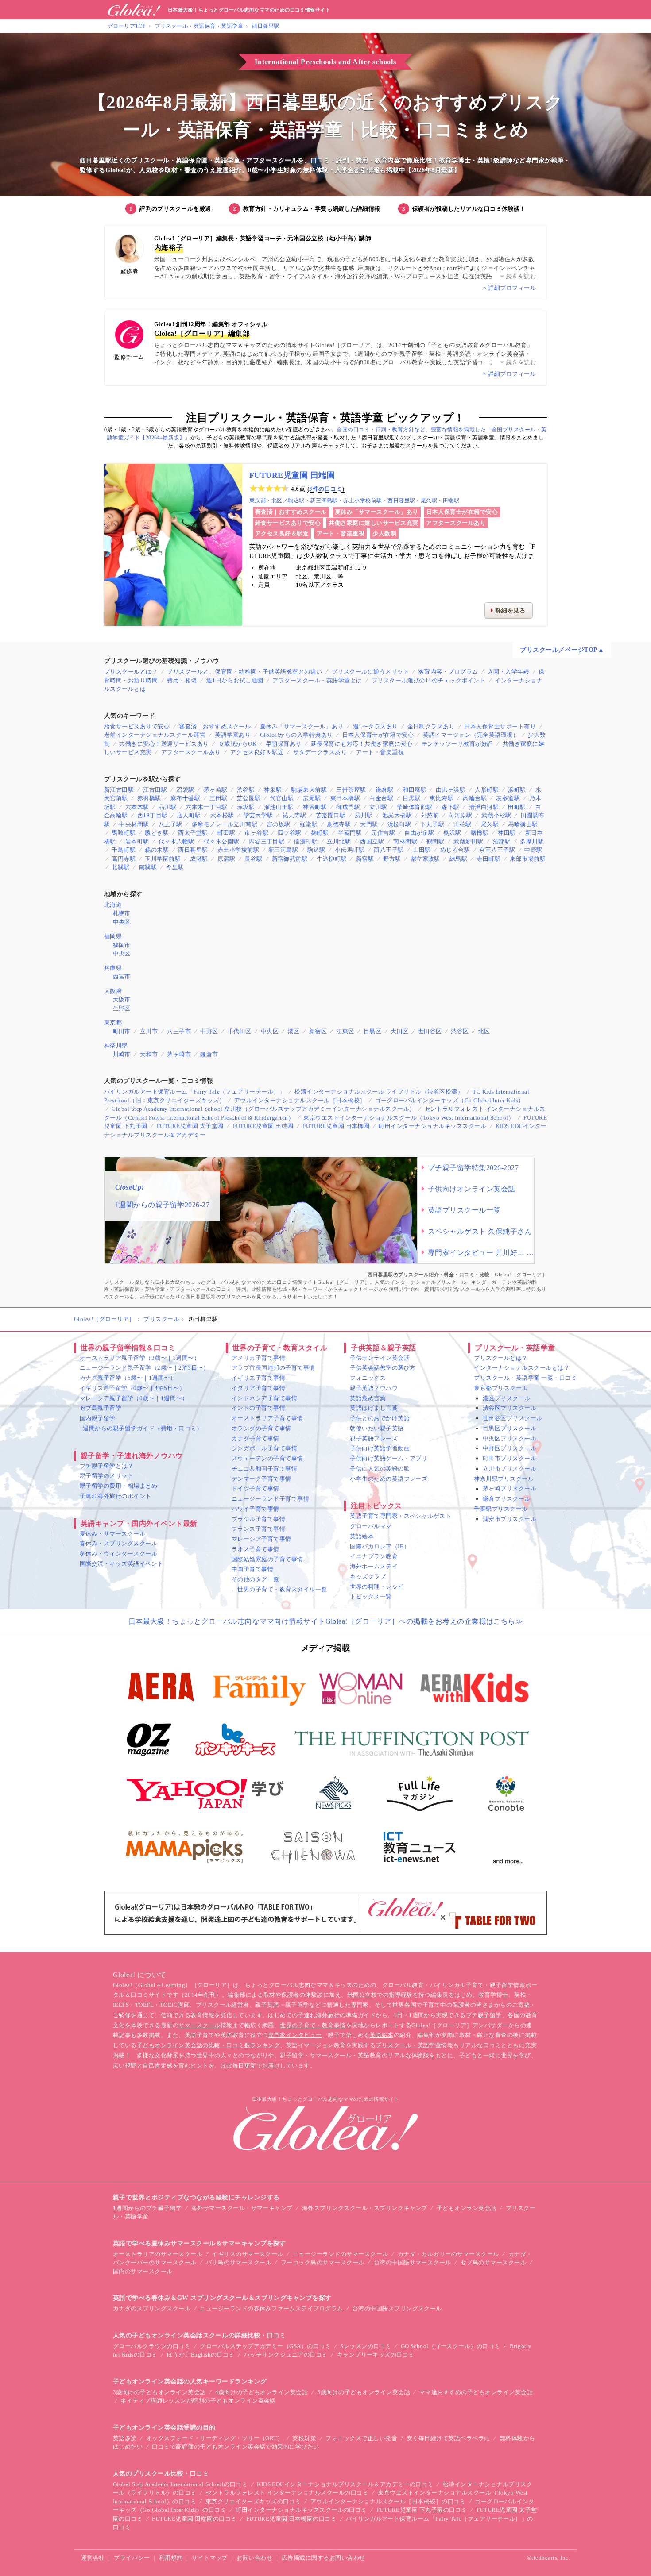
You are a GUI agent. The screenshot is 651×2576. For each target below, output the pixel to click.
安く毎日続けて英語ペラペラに (448, 2438)
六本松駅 (222, 815)
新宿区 (318, 1031)
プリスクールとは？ (131, 672)
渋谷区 (460, 1031)
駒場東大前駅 (309, 790)
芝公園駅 (249, 798)
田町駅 (517, 807)
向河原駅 (460, 815)
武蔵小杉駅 (496, 815)
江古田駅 (155, 790)
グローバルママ (371, 1526)
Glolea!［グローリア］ (105, 1319)
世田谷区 (430, 1031)
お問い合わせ (254, 2558)
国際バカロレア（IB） (380, 1546)
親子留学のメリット (107, 1476)
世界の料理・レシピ (377, 1587)
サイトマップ (210, 2558)
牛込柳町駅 (331, 859)
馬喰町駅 (124, 833)
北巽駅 (120, 867)
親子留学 (490, 2015)
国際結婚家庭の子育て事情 (267, 1559)
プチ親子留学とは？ (107, 1466)
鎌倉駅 (384, 790)
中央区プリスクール (510, 1438)
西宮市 (122, 976)
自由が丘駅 (419, 833)
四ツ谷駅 (290, 833)
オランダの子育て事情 (262, 1428)
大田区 (399, 1031)
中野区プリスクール (510, 1448)
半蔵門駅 (350, 833)
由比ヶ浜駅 (451, 790)
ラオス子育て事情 (256, 1549)
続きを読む (521, 276)
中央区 (122, 922)
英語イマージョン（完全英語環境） (471, 735)
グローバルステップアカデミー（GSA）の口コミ (265, 2346)
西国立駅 (372, 841)
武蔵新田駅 (468, 841)
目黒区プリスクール (510, 1428)
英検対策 (304, 2438)
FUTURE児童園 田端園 (292, 475)
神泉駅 (273, 790)
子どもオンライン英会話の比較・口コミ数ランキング (209, 2045)
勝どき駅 (157, 833)
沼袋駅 (185, 790)
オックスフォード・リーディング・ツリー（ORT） (215, 2438)
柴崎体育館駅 (415, 807)
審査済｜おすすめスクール (291, 512)
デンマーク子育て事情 (262, 1479)
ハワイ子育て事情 (256, 1509)
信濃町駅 (306, 841)
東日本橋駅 (345, 798)
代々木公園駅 (222, 841)
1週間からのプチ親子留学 (147, 2208)
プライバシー (132, 2558)
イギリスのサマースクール (248, 2254)
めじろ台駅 (455, 850)
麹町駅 (320, 833)
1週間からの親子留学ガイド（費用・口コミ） (141, 1428)
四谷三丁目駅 (267, 841)
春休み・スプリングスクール (118, 1543)
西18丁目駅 (153, 815)
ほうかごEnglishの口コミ (201, 2355)
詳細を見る (510, 610)
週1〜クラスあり (376, 726)
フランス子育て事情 (258, 1529)
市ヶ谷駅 (256, 833)
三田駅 (218, 798)
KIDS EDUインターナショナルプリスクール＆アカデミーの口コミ (345, 2484)
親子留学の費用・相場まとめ (118, 1486)
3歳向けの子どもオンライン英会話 (159, 2392)
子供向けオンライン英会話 (472, 1189)
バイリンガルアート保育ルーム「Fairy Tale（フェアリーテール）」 (195, 1092)
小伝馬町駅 (350, 850)
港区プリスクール (507, 1398)
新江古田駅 (119, 790)
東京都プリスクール (501, 1388)
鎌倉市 (209, 1054)
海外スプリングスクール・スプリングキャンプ (365, 2208)
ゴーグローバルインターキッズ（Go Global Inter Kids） (450, 1100)
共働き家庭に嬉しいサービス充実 (373, 523)
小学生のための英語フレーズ (389, 1479)
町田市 (122, 1031)
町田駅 (226, 833)
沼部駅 (502, 841)
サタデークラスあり (320, 752)
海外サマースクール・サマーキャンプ (242, 2208)
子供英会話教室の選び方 (383, 1368)
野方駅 (392, 859)
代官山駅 (282, 798)
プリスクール (161, 1319)
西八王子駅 (389, 850)
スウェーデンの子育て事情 (267, 1458)
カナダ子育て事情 (256, 1438)
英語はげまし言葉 (374, 1408)
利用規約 (171, 2558)
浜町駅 (517, 790)
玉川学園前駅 (163, 859)
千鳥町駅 (124, 850)
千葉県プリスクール (501, 1509)
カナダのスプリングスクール (152, 2308)
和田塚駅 (415, 790)
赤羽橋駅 (149, 798)
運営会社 (93, 2558)
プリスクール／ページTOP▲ (562, 650)
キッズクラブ (368, 1577)
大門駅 (369, 824)
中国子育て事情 (252, 1569)
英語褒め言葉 (368, 1398)
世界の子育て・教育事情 (313, 2025)
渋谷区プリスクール (510, 1408)
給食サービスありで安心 (288, 523)
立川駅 (378, 807)
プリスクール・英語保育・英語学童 (199, 26)
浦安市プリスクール (510, 1519)
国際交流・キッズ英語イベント (122, 1564)
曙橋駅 (480, 833)
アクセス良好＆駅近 (282, 533)
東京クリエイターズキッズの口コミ (253, 2501)
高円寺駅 (124, 859)
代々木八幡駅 (176, 841)
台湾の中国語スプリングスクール (397, 2308)
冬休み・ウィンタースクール (118, 1554)
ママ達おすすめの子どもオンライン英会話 (476, 2392)
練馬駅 (458, 859)
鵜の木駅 (157, 850)
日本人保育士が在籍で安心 (462, 512)
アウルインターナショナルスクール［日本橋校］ (300, 1100)
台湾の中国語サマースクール (413, 2262)
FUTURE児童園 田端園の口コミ (194, 2519)
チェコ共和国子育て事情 (264, 1469)
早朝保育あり (284, 744)
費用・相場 (182, 680)
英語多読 (125, 2438)
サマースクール (199, 2025)
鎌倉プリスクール (507, 1499)
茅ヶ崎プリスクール (510, 1488)
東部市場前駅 (528, 859)
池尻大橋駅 (397, 815)
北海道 (113, 905)
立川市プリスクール (510, 1469)
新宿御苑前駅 (290, 859)
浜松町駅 (399, 824)
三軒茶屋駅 (351, 790)
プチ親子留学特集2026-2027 (473, 1168)
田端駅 (451, 501)
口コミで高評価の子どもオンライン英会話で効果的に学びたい (235, 2447)
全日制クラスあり (431, 726)
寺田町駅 (488, 859)
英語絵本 (362, 1536)
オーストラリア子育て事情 (267, 1418)
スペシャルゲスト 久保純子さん (480, 1231)
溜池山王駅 (279, 807)
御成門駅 (348, 807)
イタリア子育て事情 (258, 1388)
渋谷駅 (246, 790)
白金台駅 (381, 798)
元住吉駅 (383, 833)
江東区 (345, 1031)
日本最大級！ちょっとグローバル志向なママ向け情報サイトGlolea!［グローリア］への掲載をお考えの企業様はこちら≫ (326, 1621)
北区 (277, 501)
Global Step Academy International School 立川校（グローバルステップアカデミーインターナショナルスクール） (263, 1109)
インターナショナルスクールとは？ (522, 1368)
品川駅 (167, 807)
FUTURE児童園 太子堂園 (190, 1126)
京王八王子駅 (497, 850)
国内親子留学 (98, 1418)
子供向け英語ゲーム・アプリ (389, 1458)
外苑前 (430, 815)
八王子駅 (170, 824)
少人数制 (384, 533)
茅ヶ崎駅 (216, 790)
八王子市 (179, 1031)
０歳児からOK (237, 744)
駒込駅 (296, 501)
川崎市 (122, 1054)
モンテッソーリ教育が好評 (457, 744)
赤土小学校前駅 (362, 501)
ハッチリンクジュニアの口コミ (286, 2355)
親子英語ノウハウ (374, 1388)
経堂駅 (309, 824)
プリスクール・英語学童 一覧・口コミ (525, 1378)
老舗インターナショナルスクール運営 (155, 735)
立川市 (149, 1031)
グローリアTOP (127, 26)
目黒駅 (411, 798)
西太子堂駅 (193, 833)
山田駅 (422, 850)
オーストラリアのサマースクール (158, 2254)
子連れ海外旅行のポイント (116, 1496)
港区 (294, 1031)
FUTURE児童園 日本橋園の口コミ (292, 2519)
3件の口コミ (326, 489)
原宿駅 (226, 859)
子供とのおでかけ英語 (380, 1418)
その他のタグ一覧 (256, 1579)
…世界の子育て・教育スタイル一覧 (279, 1589)
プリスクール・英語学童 (408, 2045)
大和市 (149, 1054)
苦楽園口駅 (331, 815)
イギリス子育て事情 (258, 1378)
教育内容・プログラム (448, 672)
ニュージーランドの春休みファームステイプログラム (271, 2308)
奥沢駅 (452, 833)
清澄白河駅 (484, 807)
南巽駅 (148, 867)
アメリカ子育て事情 (258, 1358)
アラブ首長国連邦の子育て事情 (273, 1368)
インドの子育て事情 (258, 1408)
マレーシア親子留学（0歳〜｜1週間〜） (134, 1398)
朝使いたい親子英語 (377, 1428)
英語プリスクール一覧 (464, 1210)
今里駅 (175, 867)
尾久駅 (429, 501)
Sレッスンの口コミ (366, 2346)
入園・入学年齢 (508, 672)
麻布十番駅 (185, 798)
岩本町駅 (137, 841)
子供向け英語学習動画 (380, 1448)
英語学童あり (233, 735)
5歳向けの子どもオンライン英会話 (364, 2392)
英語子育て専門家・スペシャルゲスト (401, 1516)
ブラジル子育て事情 (258, 1519)
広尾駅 (312, 798)
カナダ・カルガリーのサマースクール (448, 2254)
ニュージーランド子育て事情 (270, 1499)
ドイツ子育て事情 (256, 1488)
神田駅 (507, 833)
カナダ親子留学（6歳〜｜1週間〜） (128, 1378)
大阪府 (113, 991)
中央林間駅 (134, 824)
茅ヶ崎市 (179, 1054)
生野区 (122, 1008)
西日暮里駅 (266, 26)
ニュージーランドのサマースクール (341, 2254)
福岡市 (122, 945)
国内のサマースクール (143, 2271)
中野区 (209, 1031)
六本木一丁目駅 (206, 807)
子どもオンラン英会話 (467, 2208)
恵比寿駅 (442, 798)
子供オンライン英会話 (380, 1358)
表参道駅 (508, 798)
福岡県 (113, 936)
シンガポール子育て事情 (264, 1448)
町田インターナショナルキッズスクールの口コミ (301, 2510)
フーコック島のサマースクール (323, 2262)
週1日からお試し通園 (235, 680)
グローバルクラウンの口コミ (152, 2346)
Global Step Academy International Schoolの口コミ (180, 2484)
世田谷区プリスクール (513, 1418)
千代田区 (240, 1031)
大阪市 (122, 999)
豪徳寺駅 (339, 824)
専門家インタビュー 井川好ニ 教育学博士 (481, 1253)
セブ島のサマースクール (493, 2262)
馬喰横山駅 (523, 824)
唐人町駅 (189, 815)
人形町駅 (487, 790)
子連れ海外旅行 (319, 2015)
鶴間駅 (435, 841)
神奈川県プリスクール (504, 1479)
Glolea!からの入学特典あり (296, 735)
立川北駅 (339, 841)
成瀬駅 (199, 859)
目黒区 (372, 1031)
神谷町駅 (315, 807)
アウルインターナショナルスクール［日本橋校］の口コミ (388, 2501)
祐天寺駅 (294, 815)
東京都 (258, 501)
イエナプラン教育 (374, 1556)
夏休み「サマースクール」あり (377, 512)
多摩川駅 (532, 841)
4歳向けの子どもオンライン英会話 (262, 2392)
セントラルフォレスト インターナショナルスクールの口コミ (287, 2493)
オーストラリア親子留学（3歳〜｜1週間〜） (140, 1358)
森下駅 (450, 807)
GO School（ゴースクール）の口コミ (451, 2346)
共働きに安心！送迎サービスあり (164, 744)
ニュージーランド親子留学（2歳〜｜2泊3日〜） (144, 1368)
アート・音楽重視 (341, 533)
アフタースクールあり (456, 523)
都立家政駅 (425, 859)
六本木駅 (137, 807)
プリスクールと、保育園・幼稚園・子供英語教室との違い (244, 672)
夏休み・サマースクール (112, 1534)
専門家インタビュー (295, 2035)
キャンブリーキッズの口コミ (376, 2355)
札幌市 (122, 913)
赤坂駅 (246, 807)
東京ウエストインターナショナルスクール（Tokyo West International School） (409, 1118)
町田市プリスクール (510, 1458)
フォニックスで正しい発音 (361, 2438)
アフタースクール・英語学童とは (317, 680)
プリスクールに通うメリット (370, 672)
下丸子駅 (432, 824)
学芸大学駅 (258, 815)
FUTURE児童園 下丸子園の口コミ (422, 2510)
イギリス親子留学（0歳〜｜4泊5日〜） (132, 1388)
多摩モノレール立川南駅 (225, 824)
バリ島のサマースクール (239, 2262)
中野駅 (533, 850)
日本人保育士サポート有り (500, 726)
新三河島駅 (324, 501)
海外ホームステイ (374, 1566)
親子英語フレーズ (374, 1438)
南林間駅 (405, 841)
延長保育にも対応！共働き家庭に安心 (362, 744)
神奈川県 (116, 1045)
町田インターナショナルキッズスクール (432, 1126)
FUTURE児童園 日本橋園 (336, 1126)
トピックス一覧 (371, 1596)
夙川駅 (364, 815)
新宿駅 (365, 859)
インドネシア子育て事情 (264, 1398)
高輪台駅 (475, 798)
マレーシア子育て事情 (262, 1539)
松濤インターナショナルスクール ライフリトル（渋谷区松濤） (379, 1092)
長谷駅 (253, 859)
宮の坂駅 (279, 824)
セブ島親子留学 (101, 1408)
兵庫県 (113, 968)
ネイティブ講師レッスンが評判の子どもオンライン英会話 (198, 2401)
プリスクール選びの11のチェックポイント (429, 680)
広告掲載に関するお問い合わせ (324, 2558)
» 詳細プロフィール (510, 288)
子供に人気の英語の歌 (380, 1469)
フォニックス (368, 1378)
